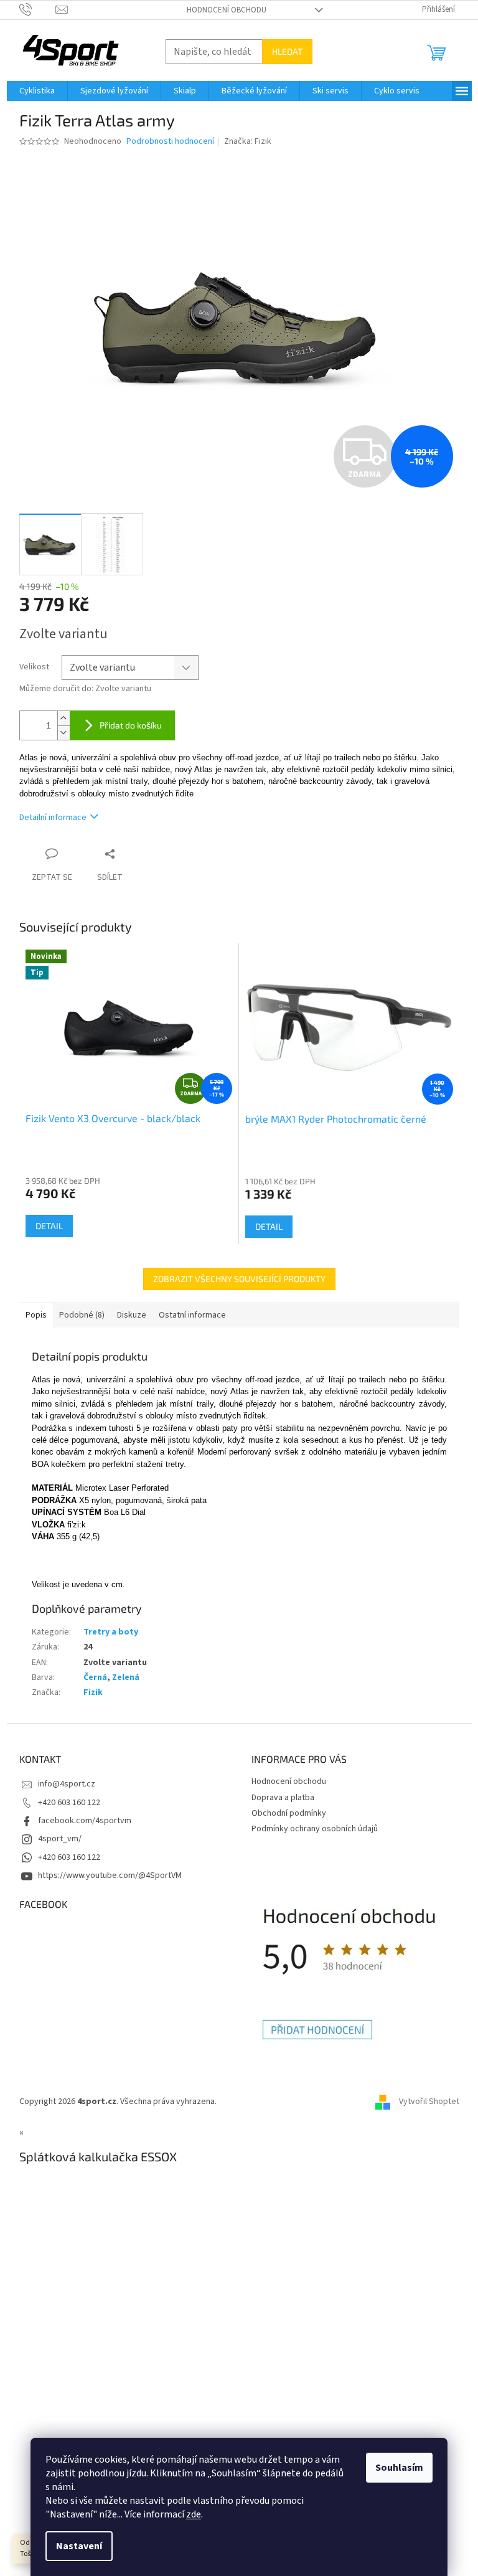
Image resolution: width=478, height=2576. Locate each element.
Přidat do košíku (131, 725)
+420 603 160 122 (69, 1803)
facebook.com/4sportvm (85, 1821)
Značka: (248, 141)
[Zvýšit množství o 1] (63, 718)
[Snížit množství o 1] (63, 733)
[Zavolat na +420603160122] (38, 9)
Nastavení (79, 2546)
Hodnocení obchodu (227, 10)
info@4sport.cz (67, 1784)
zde (194, 2514)
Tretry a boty (111, 1632)
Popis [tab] (36, 1315)
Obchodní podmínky (289, 1813)
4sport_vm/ (60, 1839)
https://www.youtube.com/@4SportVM (110, 1875)
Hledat (287, 51)
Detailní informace (53, 818)
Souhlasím (399, 2468)
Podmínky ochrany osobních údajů (315, 1829)
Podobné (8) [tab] (82, 1315)
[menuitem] (37, 91)
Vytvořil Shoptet (429, 2102)
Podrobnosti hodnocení (170, 142)
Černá (95, 1677)
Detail (49, 1226)
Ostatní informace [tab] (192, 1315)
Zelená (126, 1677)
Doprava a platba (283, 1798)
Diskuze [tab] (132, 1315)
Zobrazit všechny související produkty (239, 1279)
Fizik (93, 1692)
